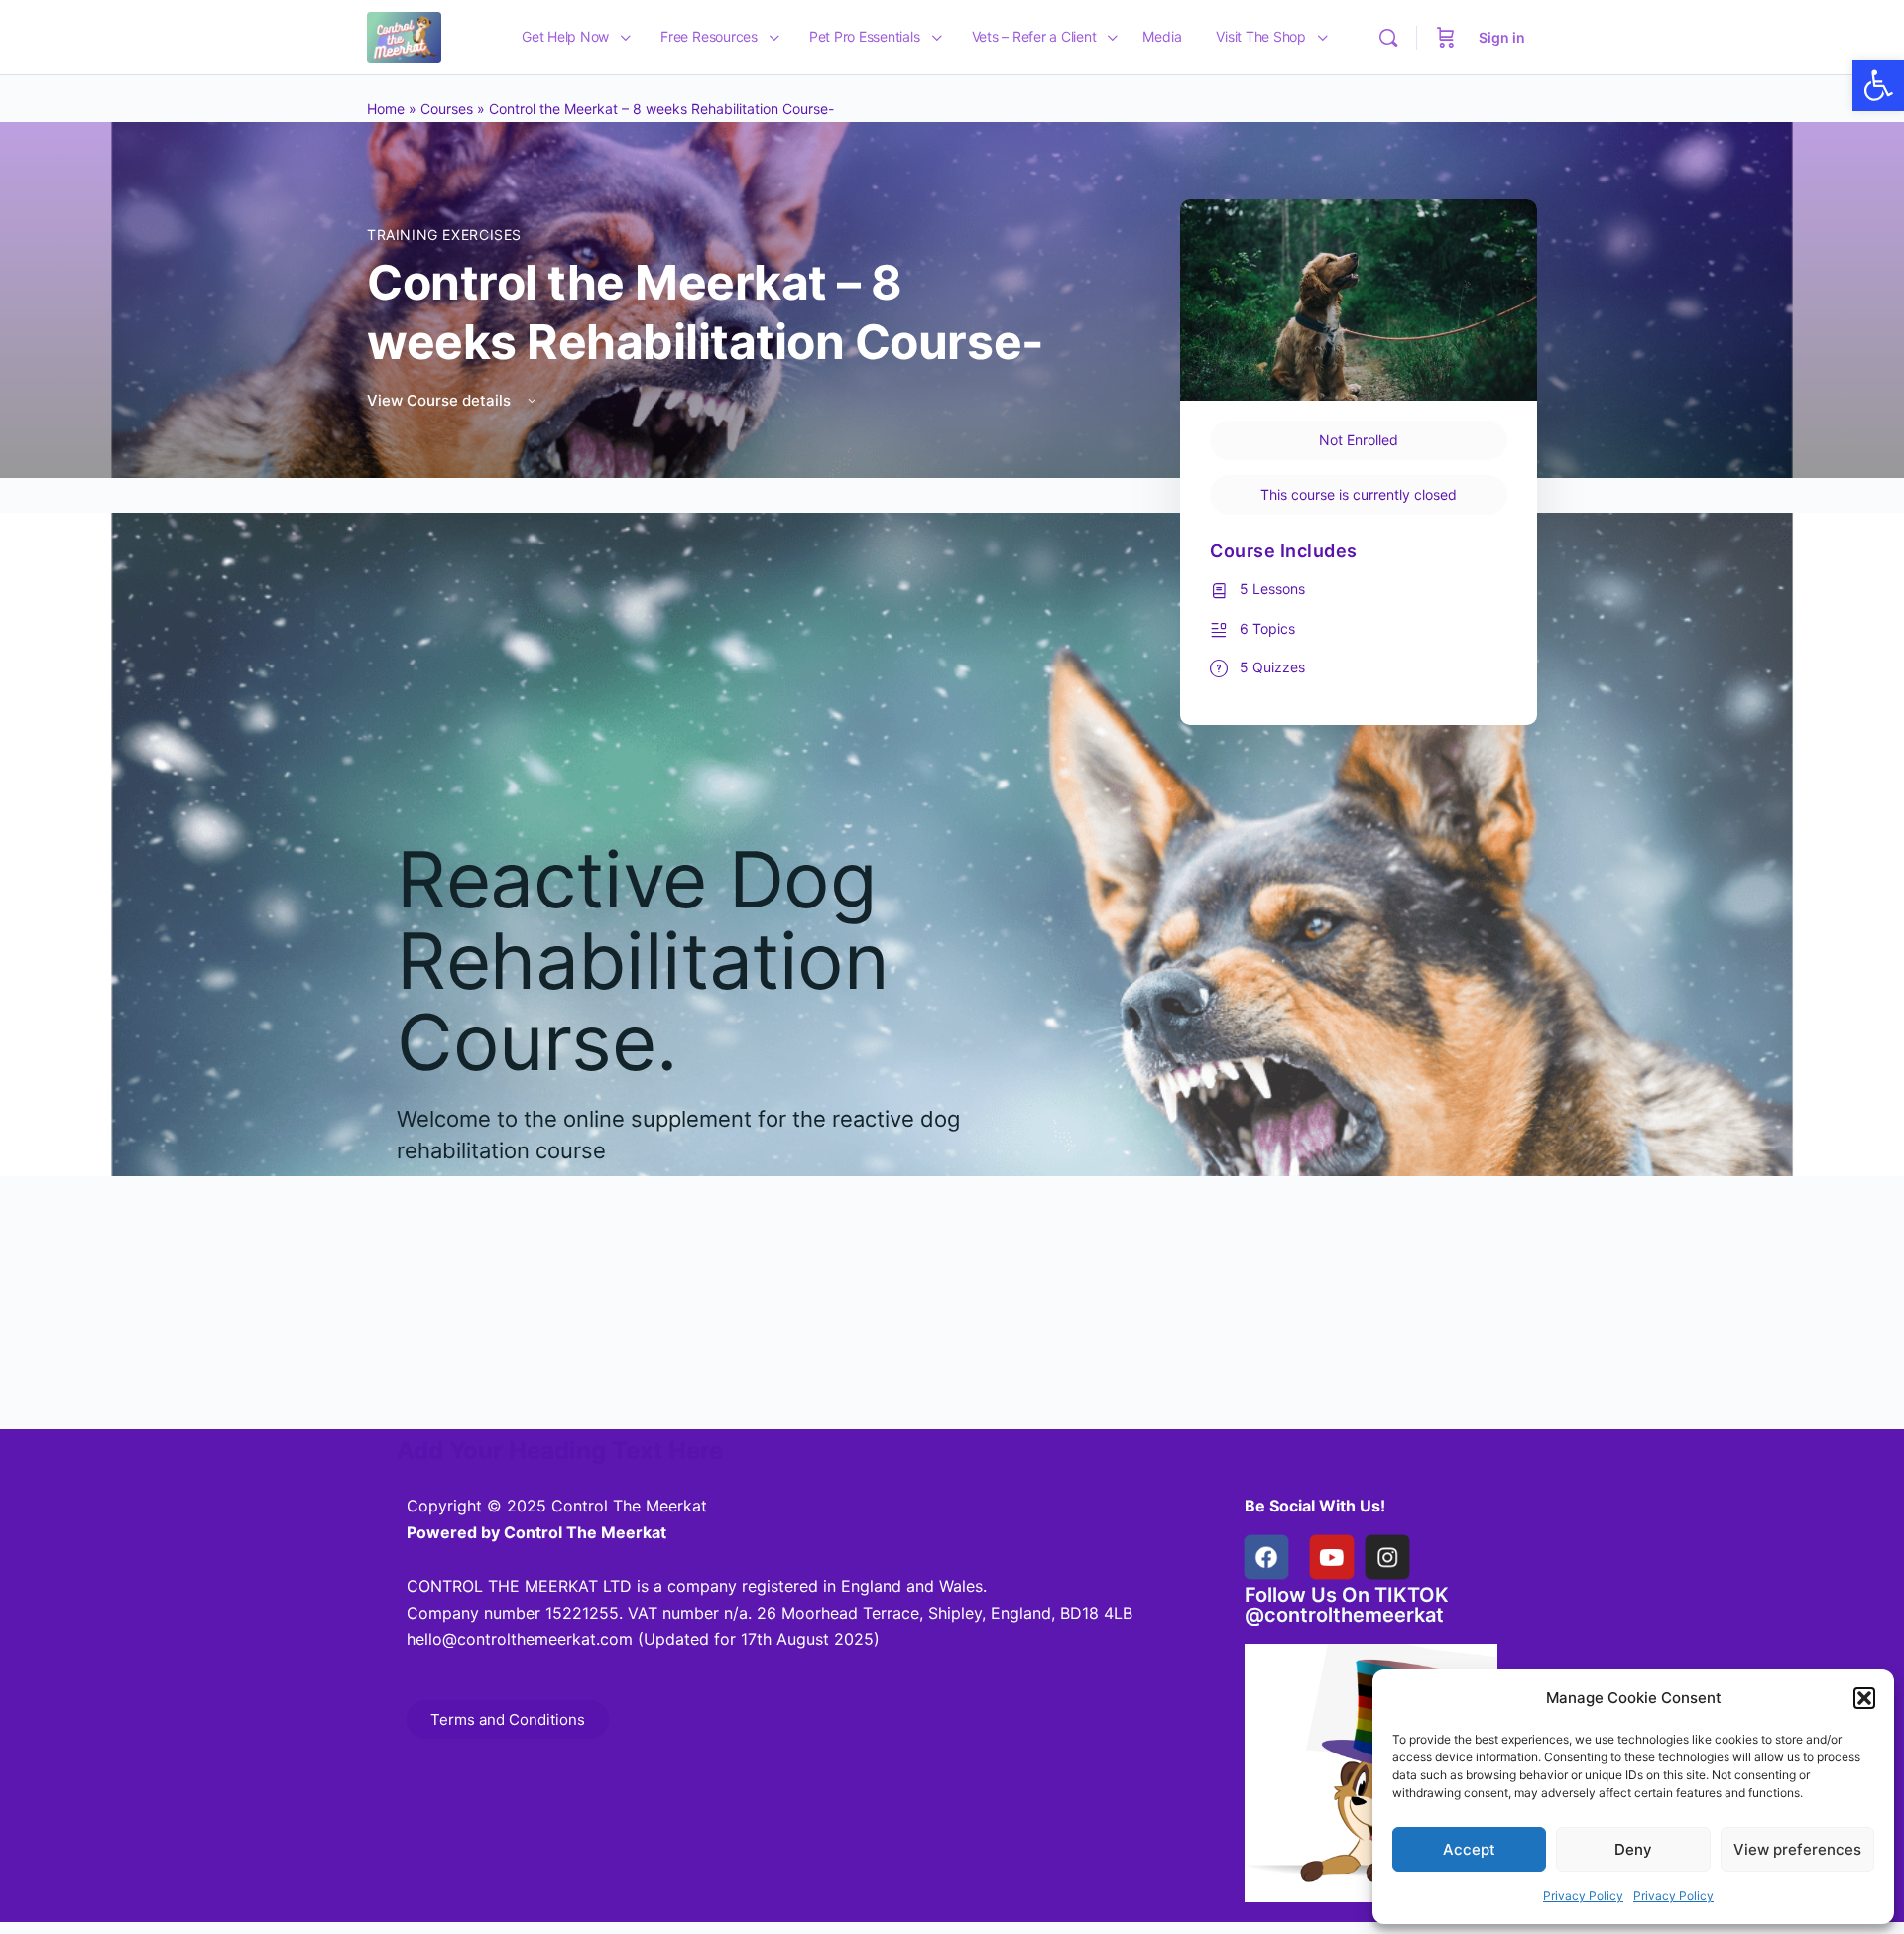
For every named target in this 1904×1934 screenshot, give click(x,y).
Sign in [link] (1502, 37)
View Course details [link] (441, 400)
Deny (1633, 1849)
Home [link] (386, 109)
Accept (1469, 1849)
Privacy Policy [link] (1583, 1896)
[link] (1878, 85)
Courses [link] (447, 109)
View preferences (1797, 1849)
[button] (1864, 1698)
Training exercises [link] (444, 235)
